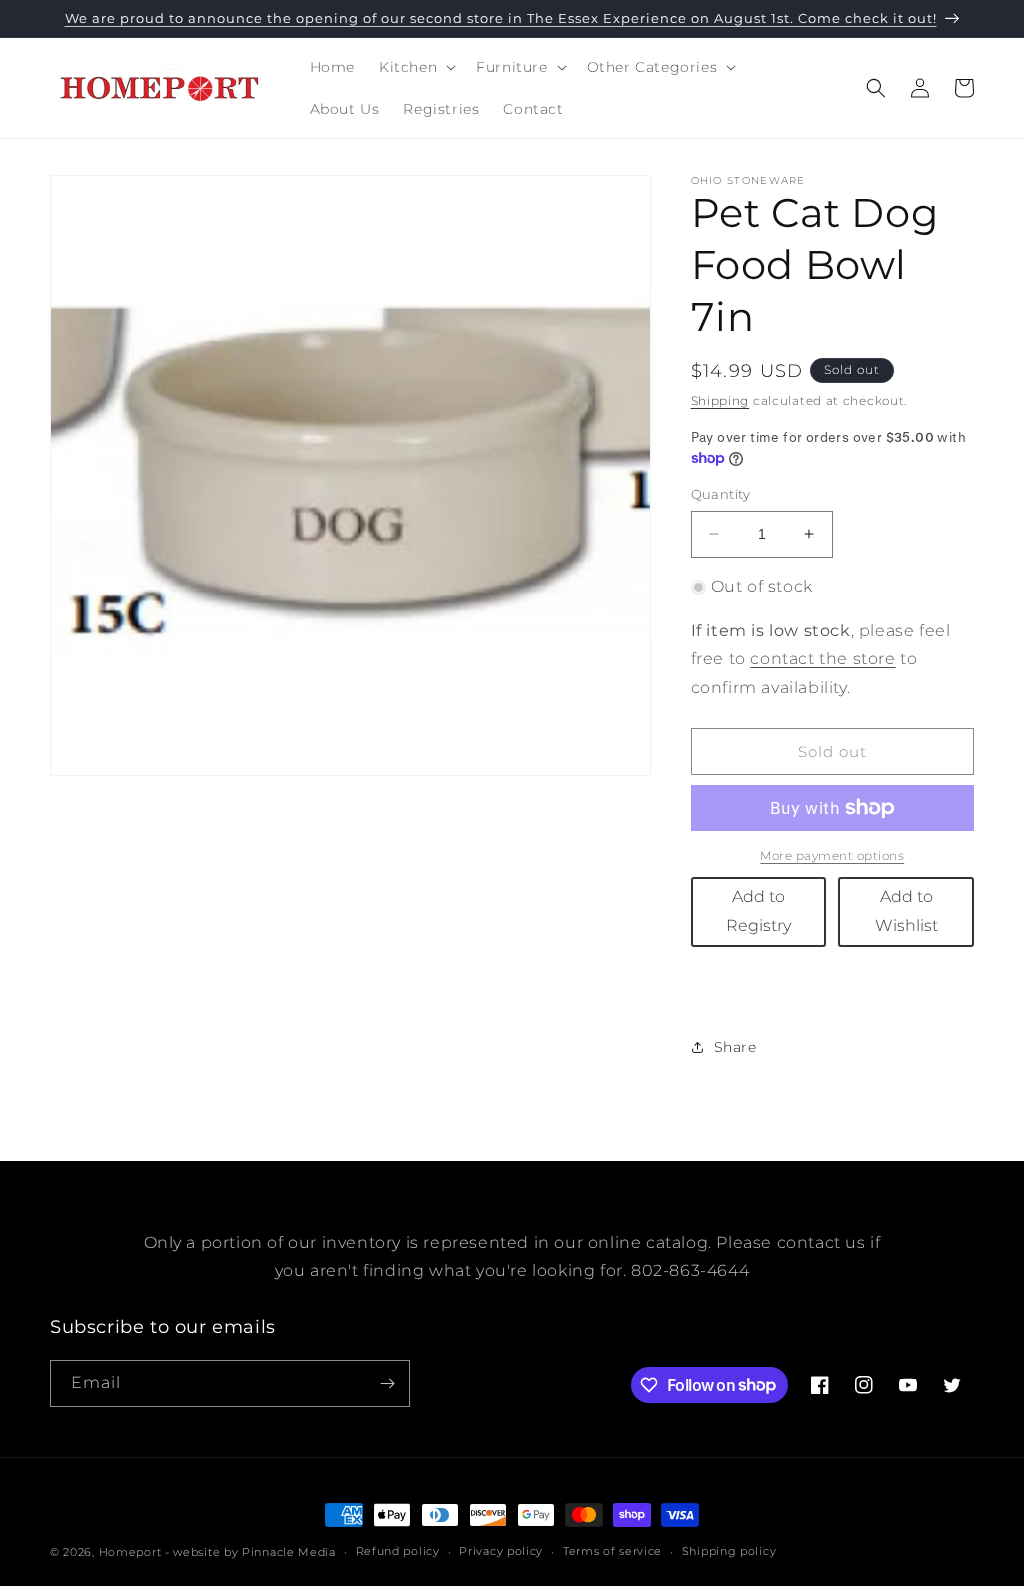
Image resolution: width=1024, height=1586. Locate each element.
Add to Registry (758, 911)
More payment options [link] (832, 855)
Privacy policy (501, 1551)
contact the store (822, 658)
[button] (415, 67)
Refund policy (398, 1551)
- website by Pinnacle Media (250, 1552)
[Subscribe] (387, 1383)
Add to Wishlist (906, 911)
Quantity (721, 494)
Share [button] (735, 1047)
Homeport (130, 1552)
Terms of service (612, 1551)
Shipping (720, 400)
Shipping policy (729, 1551)
